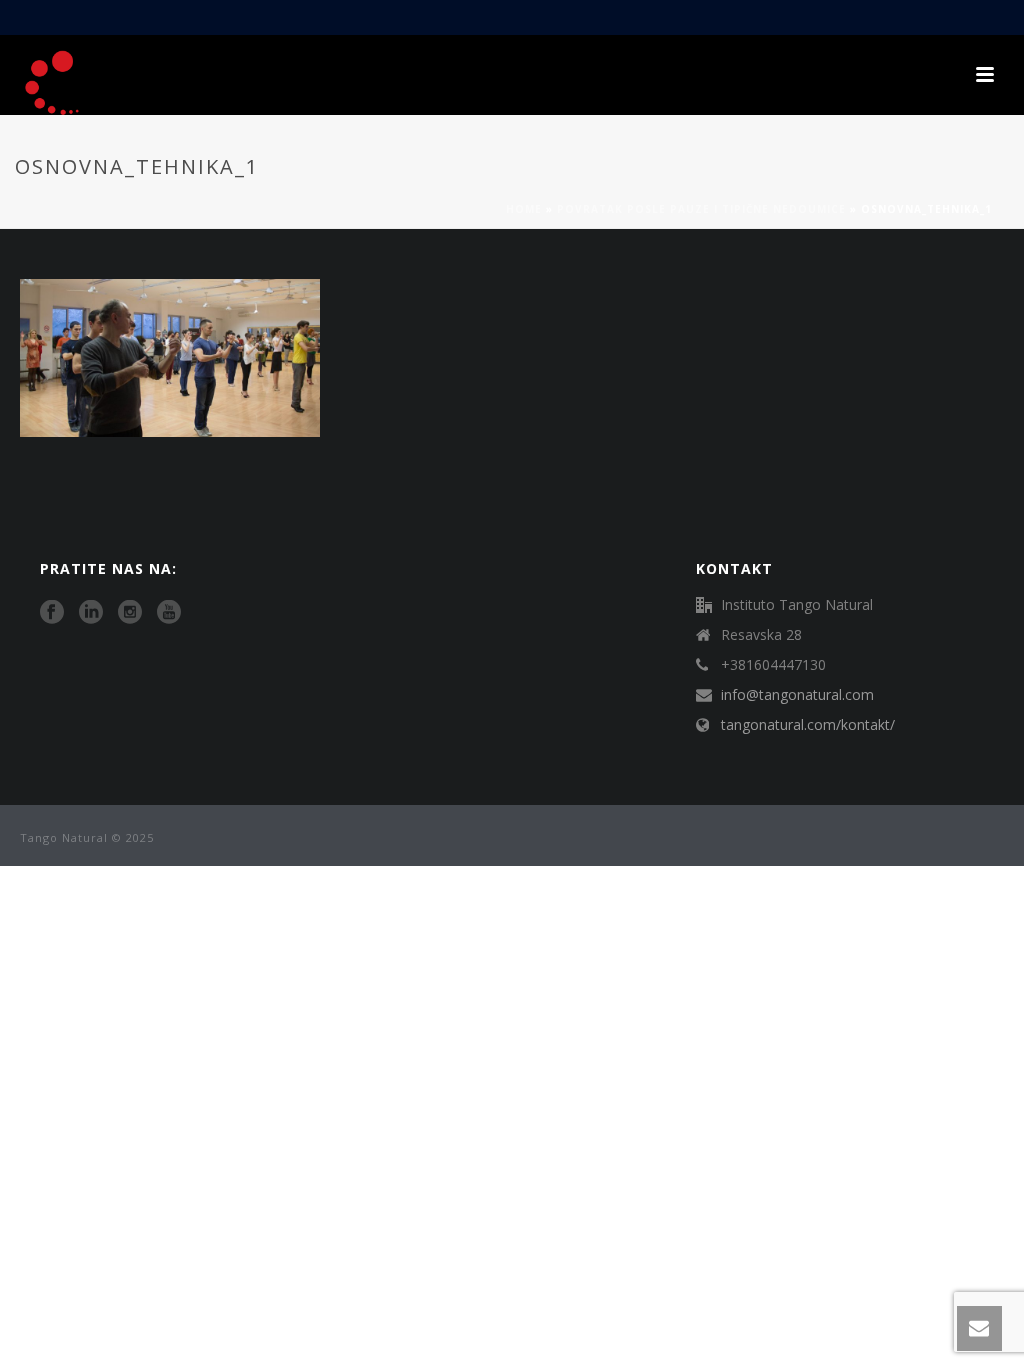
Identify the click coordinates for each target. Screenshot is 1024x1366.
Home (524, 209)
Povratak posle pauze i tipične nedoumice (701, 209)
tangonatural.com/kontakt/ (808, 725)
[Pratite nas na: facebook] (52, 613)
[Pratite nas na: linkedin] (91, 613)
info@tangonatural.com (797, 695)
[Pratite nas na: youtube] (169, 613)
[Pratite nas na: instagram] (130, 613)
